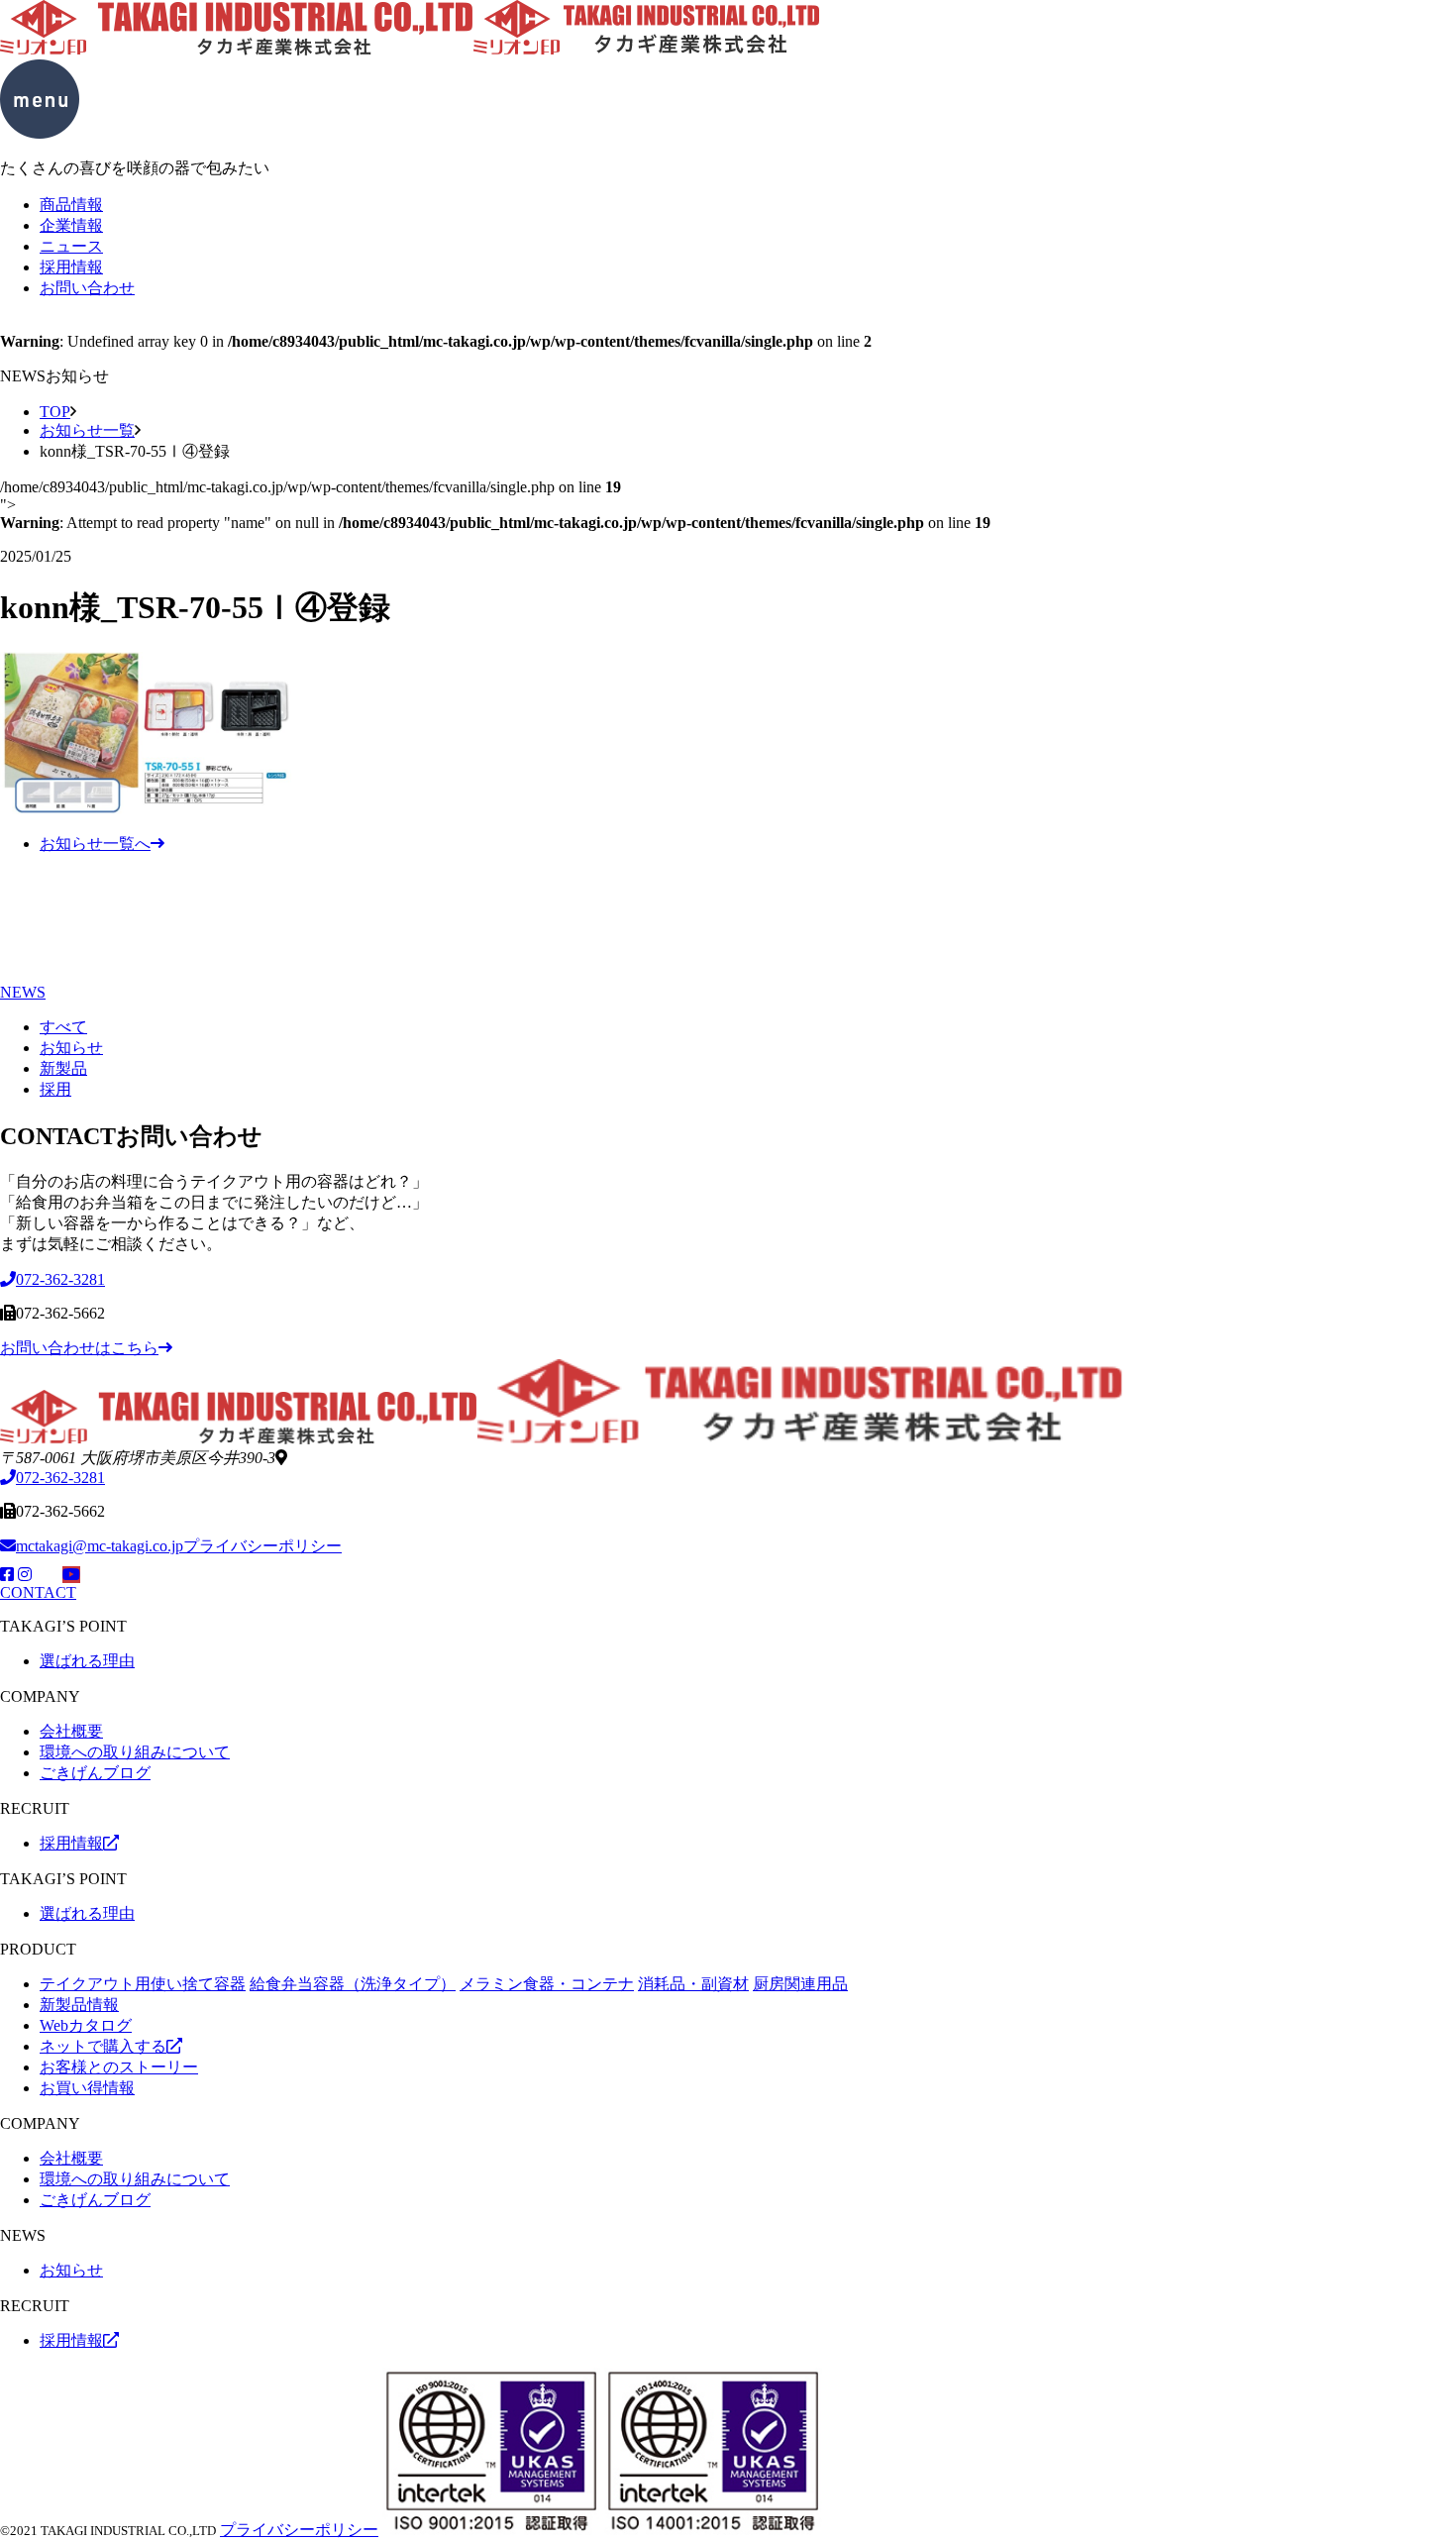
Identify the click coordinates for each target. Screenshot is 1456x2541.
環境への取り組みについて (135, 1752)
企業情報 (71, 225)
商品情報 (71, 205)
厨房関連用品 (800, 1984)
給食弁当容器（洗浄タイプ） (353, 1984)
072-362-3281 (60, 1478)
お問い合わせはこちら (79, 1348)
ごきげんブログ (95, 1773)
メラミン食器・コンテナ (547, 1984)
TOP (55, 412)
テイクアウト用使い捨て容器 (143, 1984)
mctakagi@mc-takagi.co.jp (100, 1546)
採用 (55, 1089)
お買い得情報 (87, 2088)
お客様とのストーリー (119, 2067)
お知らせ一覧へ (95, 844)
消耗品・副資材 (693, 1984)
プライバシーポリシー (262, 1546)
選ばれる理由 (87, 1661)
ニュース (71, 246)
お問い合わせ (87, 288)
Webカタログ (86, 2025)
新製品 (63, 1068)
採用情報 (71, 267)
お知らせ (71, 1048)
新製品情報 (79, 2005)
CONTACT (38, 1592)
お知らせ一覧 (87, 430)
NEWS (23, 992)
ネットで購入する (103, 2046)
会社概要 (71, 1731)
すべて (63, 1027)
